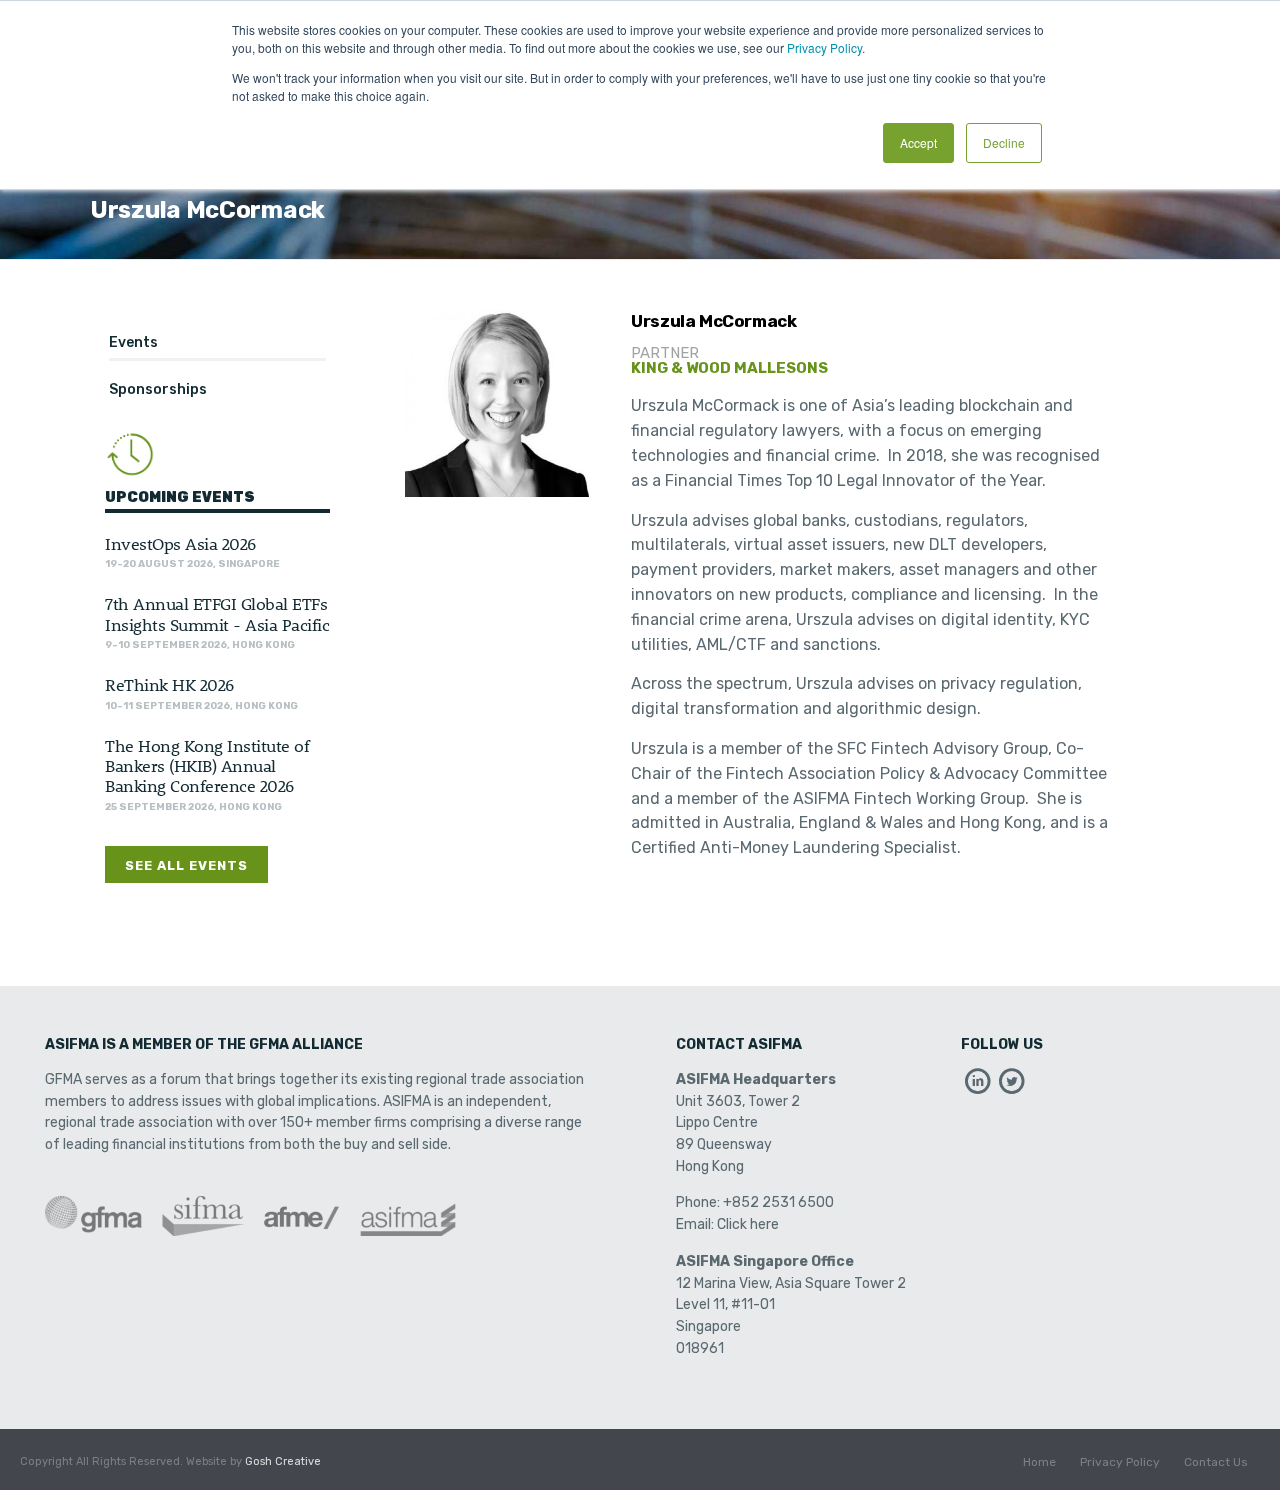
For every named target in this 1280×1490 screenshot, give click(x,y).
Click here (748, 1224)
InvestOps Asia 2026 (180, 543)
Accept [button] (918, 142)
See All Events (186, 865)
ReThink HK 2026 (169, 684)
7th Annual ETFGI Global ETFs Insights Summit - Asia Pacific (217, 613)
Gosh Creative (283, 1461)
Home (1039, 1462)
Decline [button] (1004, 142)
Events (133, 342)
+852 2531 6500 (778, 1202)
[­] (978, 1086)
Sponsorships (158, 389)
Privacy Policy (1120, 1462)
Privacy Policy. (826, 47)
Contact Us (1216, 1462)
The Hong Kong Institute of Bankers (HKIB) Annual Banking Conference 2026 (207, 765)
